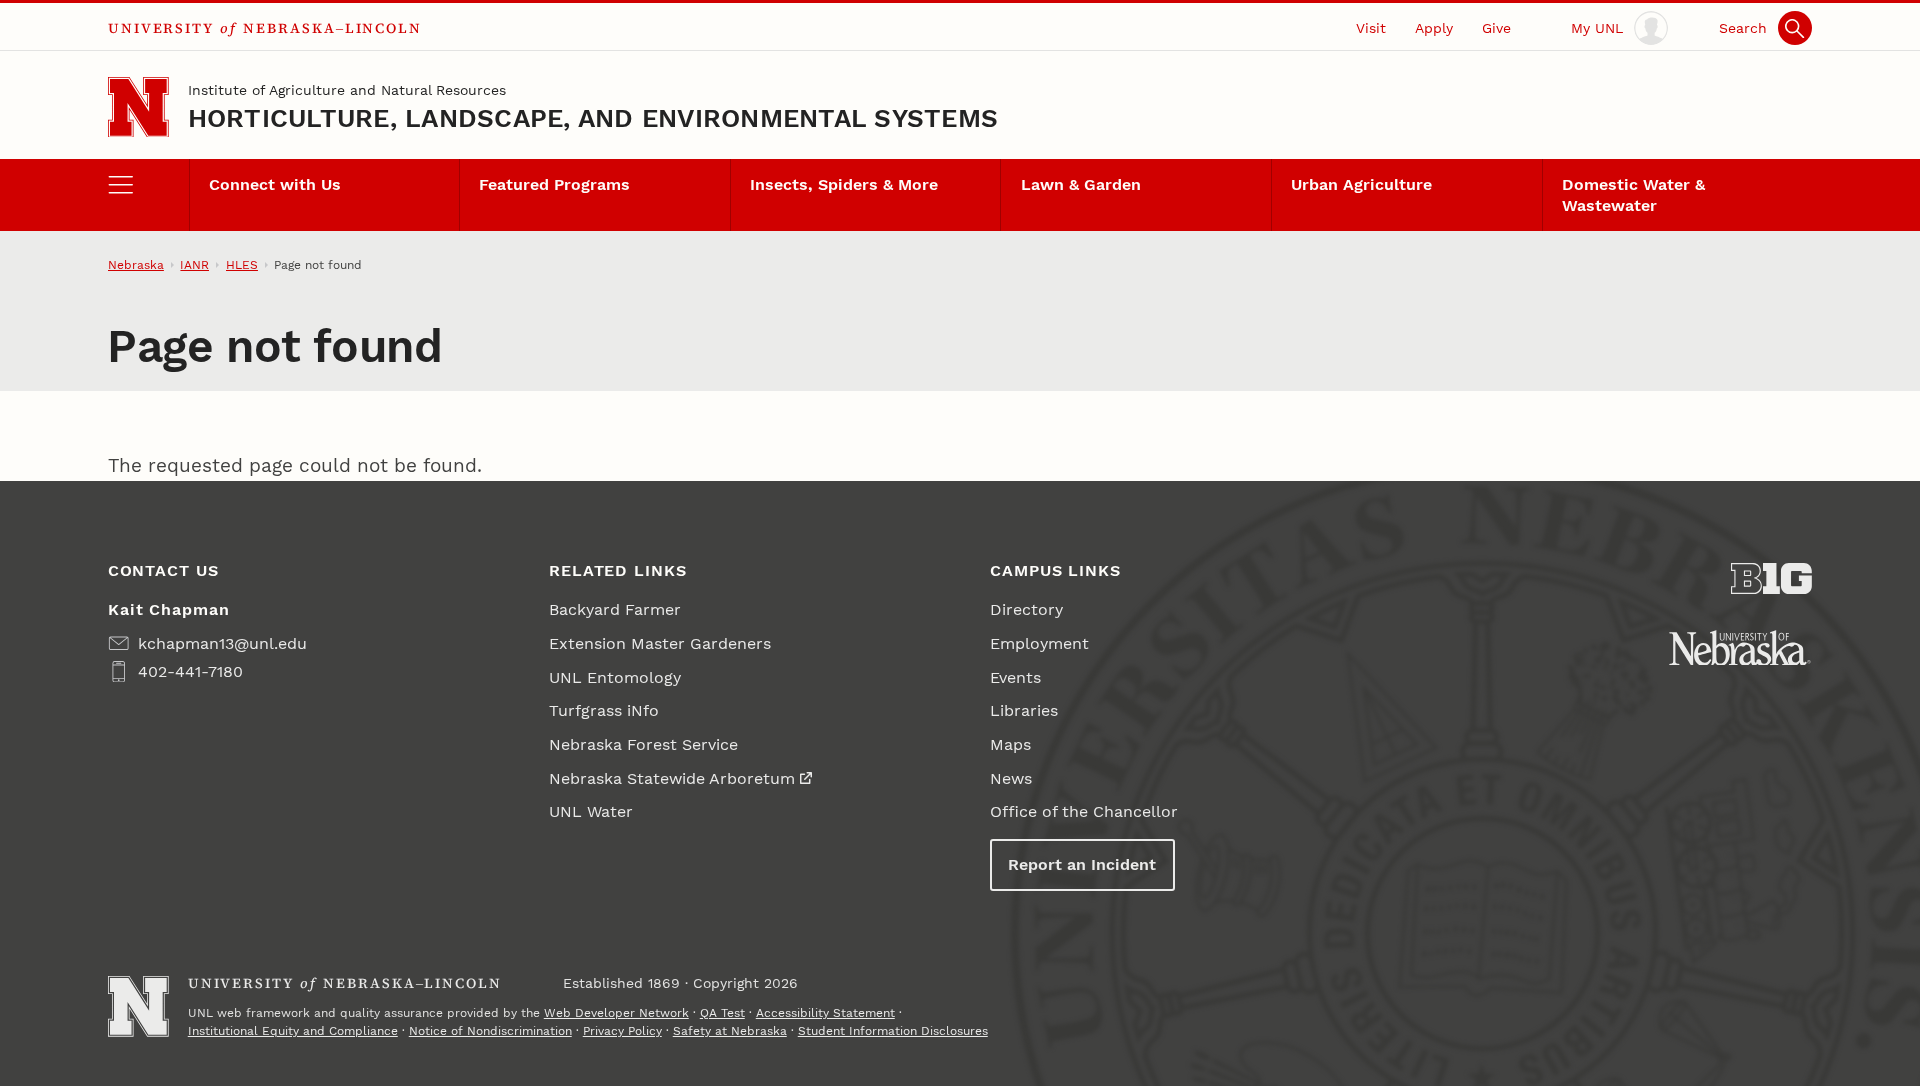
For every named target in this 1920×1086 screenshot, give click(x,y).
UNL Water (591, 811)
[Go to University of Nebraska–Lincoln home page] (138, 107)
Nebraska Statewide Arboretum (672, 778)
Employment (1039, 643)
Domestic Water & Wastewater (1633, 195)
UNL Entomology (615, 677)
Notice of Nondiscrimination (490, 1031)
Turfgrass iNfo (604, 710)
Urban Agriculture (1361, 184)
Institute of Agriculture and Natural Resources (347, 90)
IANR (194, 265)
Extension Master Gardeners (660, 643)
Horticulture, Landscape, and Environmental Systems (593, 118)
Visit (1371, 28)
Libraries (1024, 710)
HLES (242, 265)
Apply (1434, 28)
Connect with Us (275, 184)
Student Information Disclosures (893, 1031)
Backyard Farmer (615, 609)
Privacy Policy (622, 1031)
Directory (1026, 609)
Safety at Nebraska (730, 1031)
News (1011, 778)
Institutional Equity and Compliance (293, 1031)
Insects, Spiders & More (844, 184)
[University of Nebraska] (1740, 648)
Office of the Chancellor (1084, 811)
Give (1496, 28)
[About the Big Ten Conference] (1771, 579)
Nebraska (136, 265)
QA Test (722, 1013)
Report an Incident (1082, 864)
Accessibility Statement (825, 1013)
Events (1015, 677)
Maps (1010, 744)
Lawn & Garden (1081, 184)
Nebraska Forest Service (643, 744)
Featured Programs (554, 184)
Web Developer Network (616, 1013)
